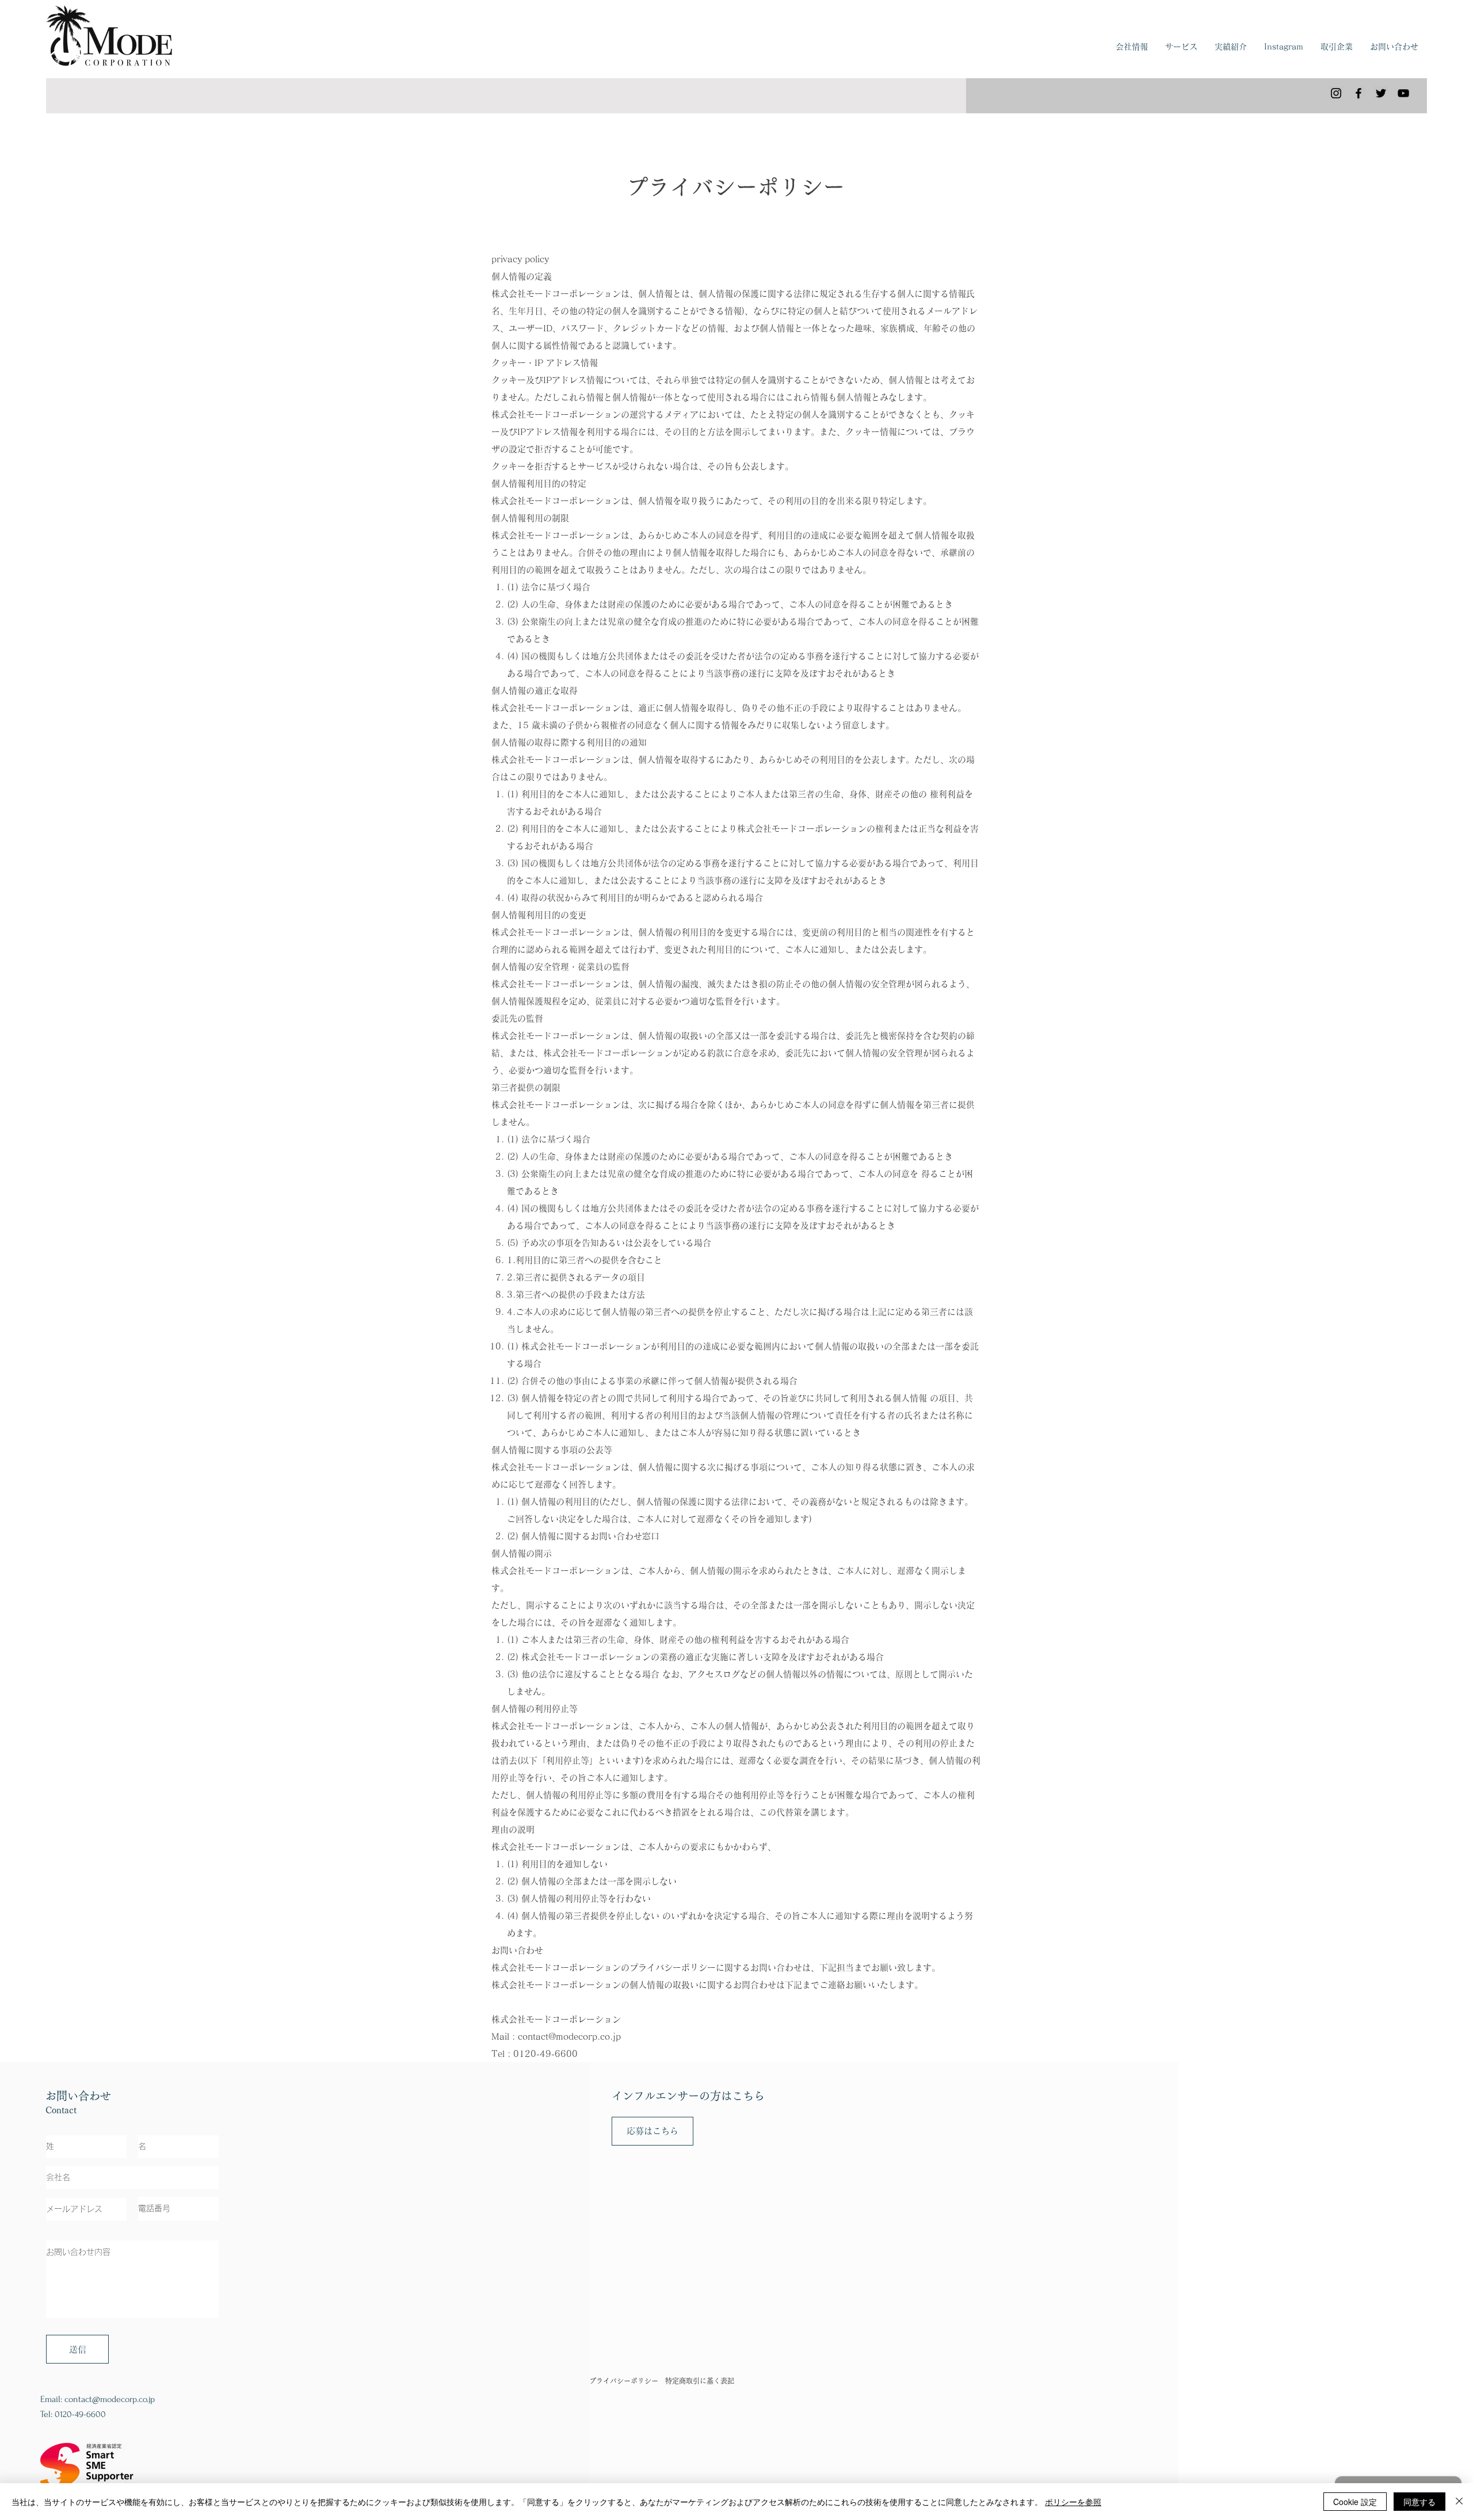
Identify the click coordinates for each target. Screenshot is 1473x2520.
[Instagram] (1336, 93)
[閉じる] (1459, 2502)
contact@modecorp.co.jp (569, 2037)
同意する (1419, 2502)
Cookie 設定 (1355, 2502)
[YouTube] (1403, 93)
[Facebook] (1358, 93)
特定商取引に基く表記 (700, 2381)
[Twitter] (1381, 93)
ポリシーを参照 (1073, 2502)
